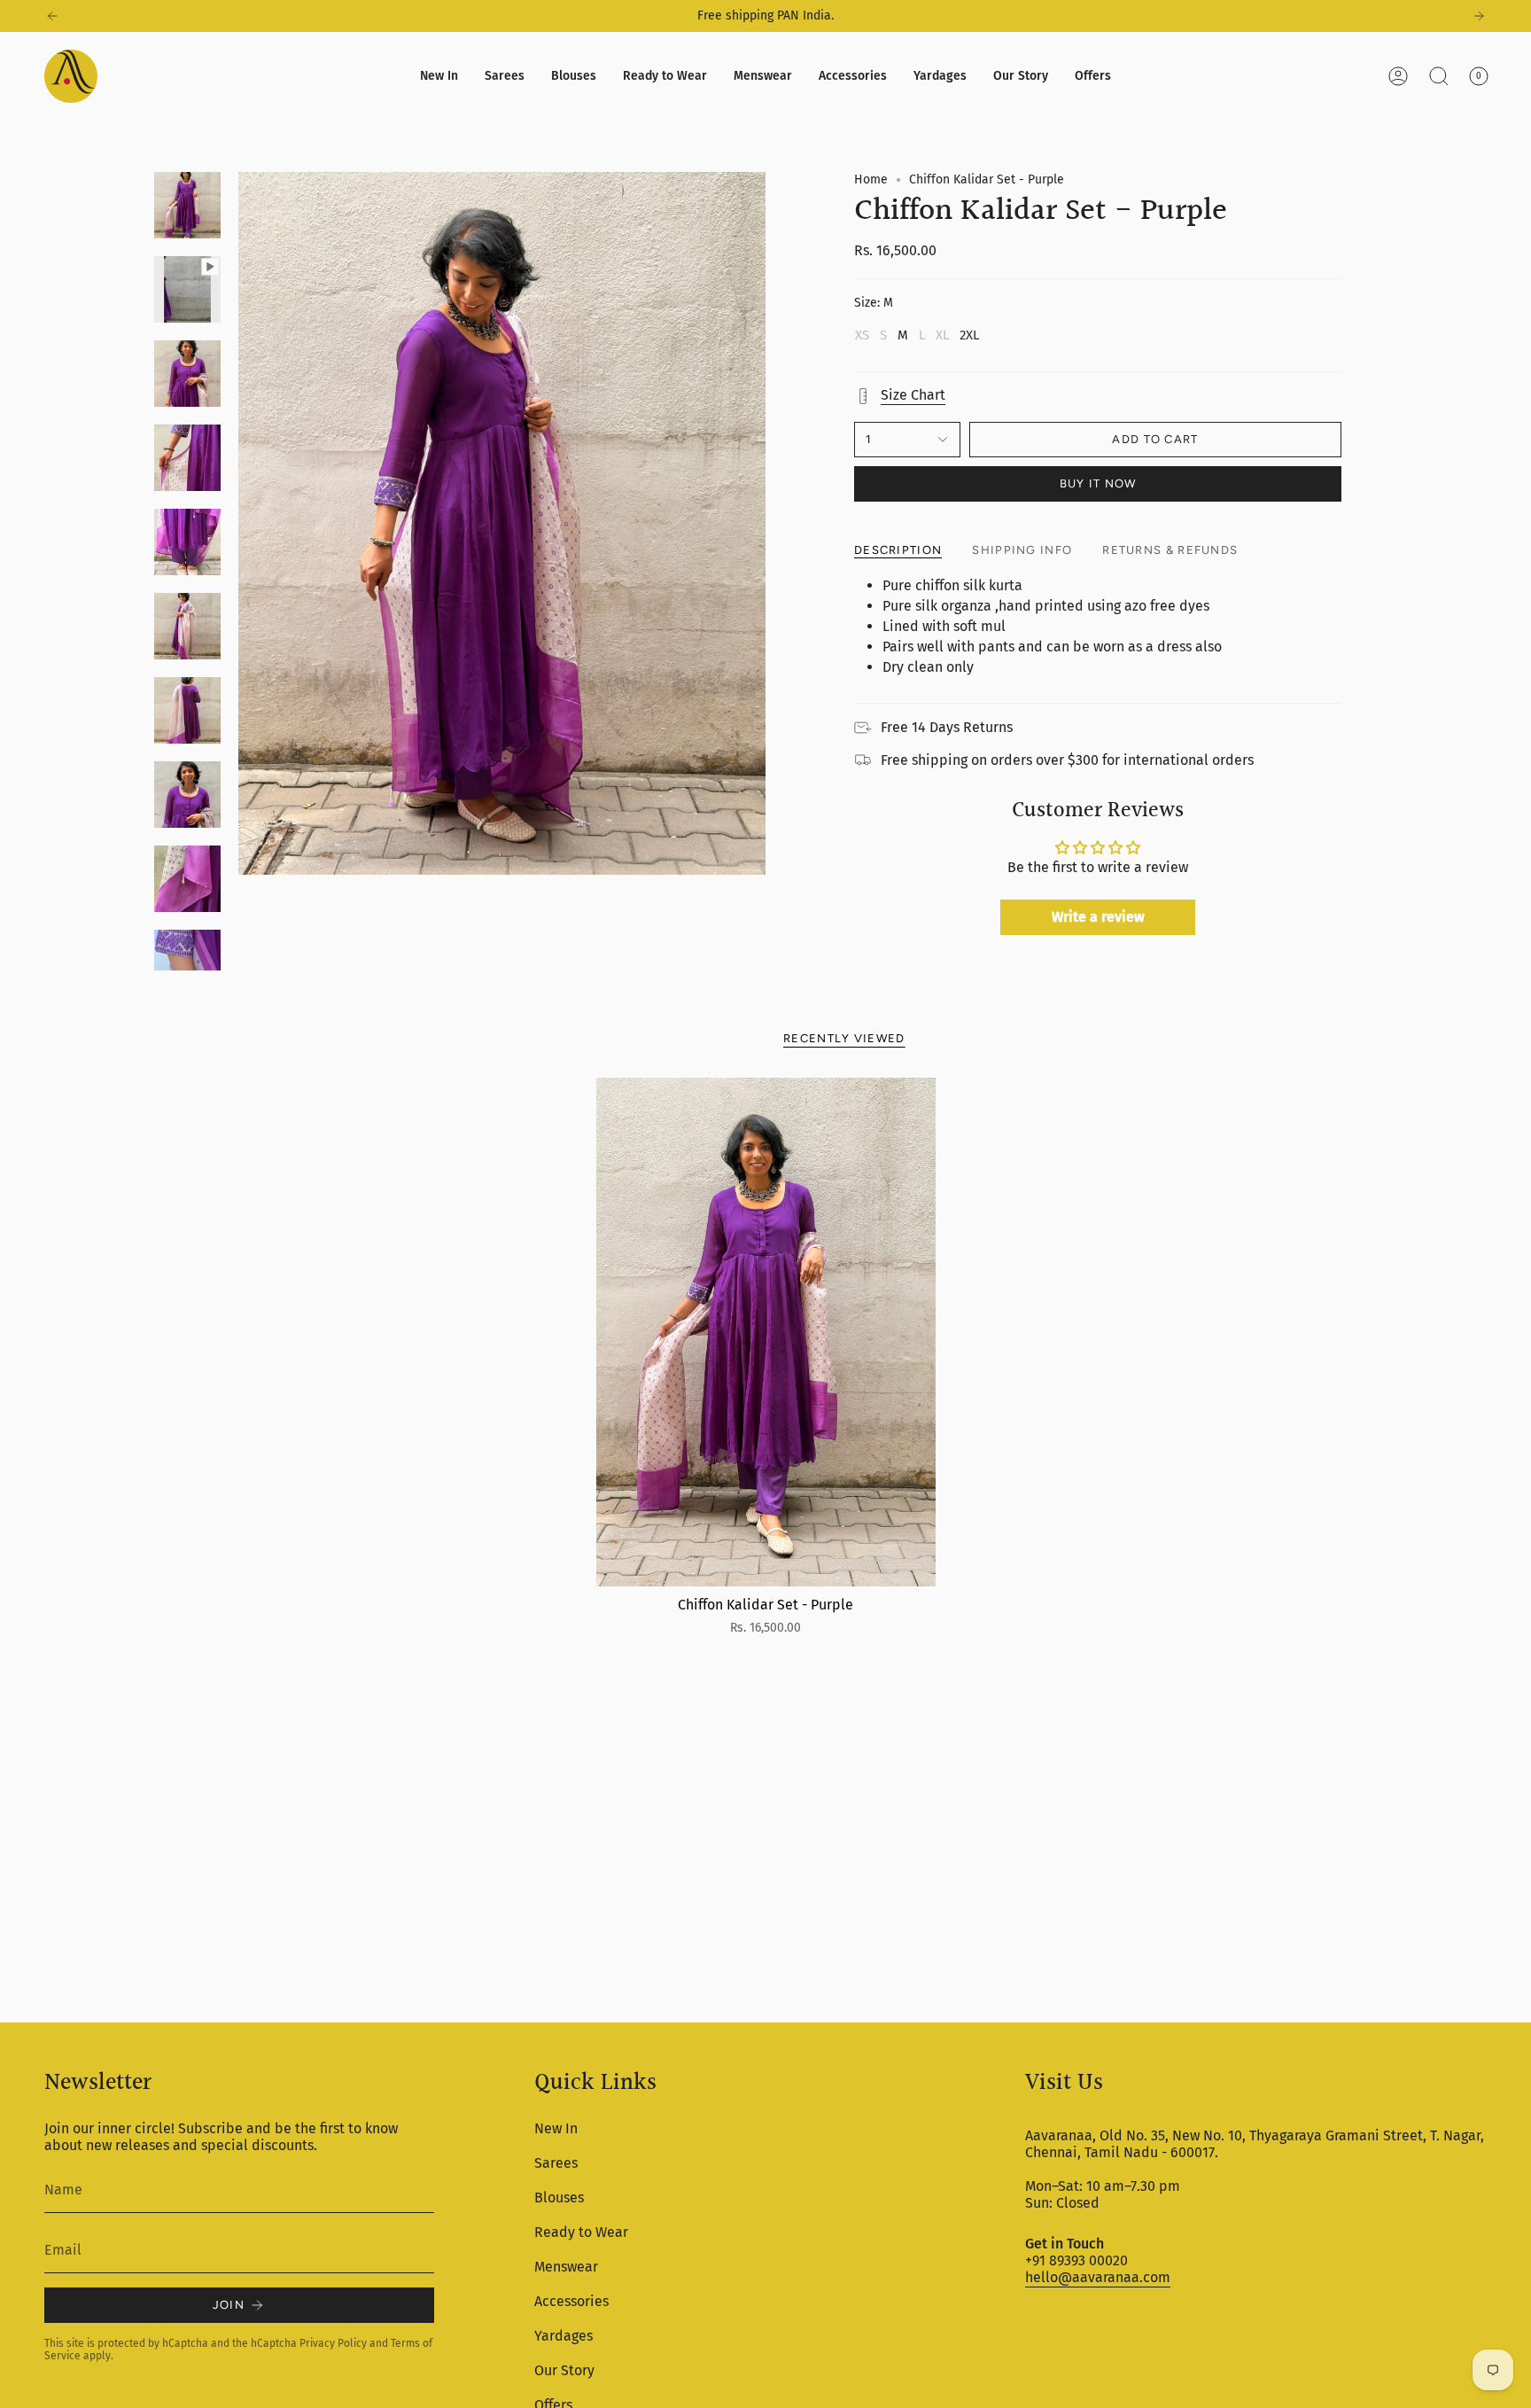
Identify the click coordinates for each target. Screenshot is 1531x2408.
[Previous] (52, 16)
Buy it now (1098, 483)
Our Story (564, 2370)
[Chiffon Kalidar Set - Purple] (766, 1333)
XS (862, 335)
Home (871, 179)
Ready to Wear (581, 2232)
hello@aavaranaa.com (1098, 2277)
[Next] (1479, 16)
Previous (238, 524)
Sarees (556, 2163)
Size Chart (913, 395)
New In (556, 2128)
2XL (969, 335)
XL (942, 335)
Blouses (559, 2198)
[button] (505, 76)
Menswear (566, 2267)
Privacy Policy (333, 2343)
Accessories (571, 2301)
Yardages (563, 2336)
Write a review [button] (1098, 917)
